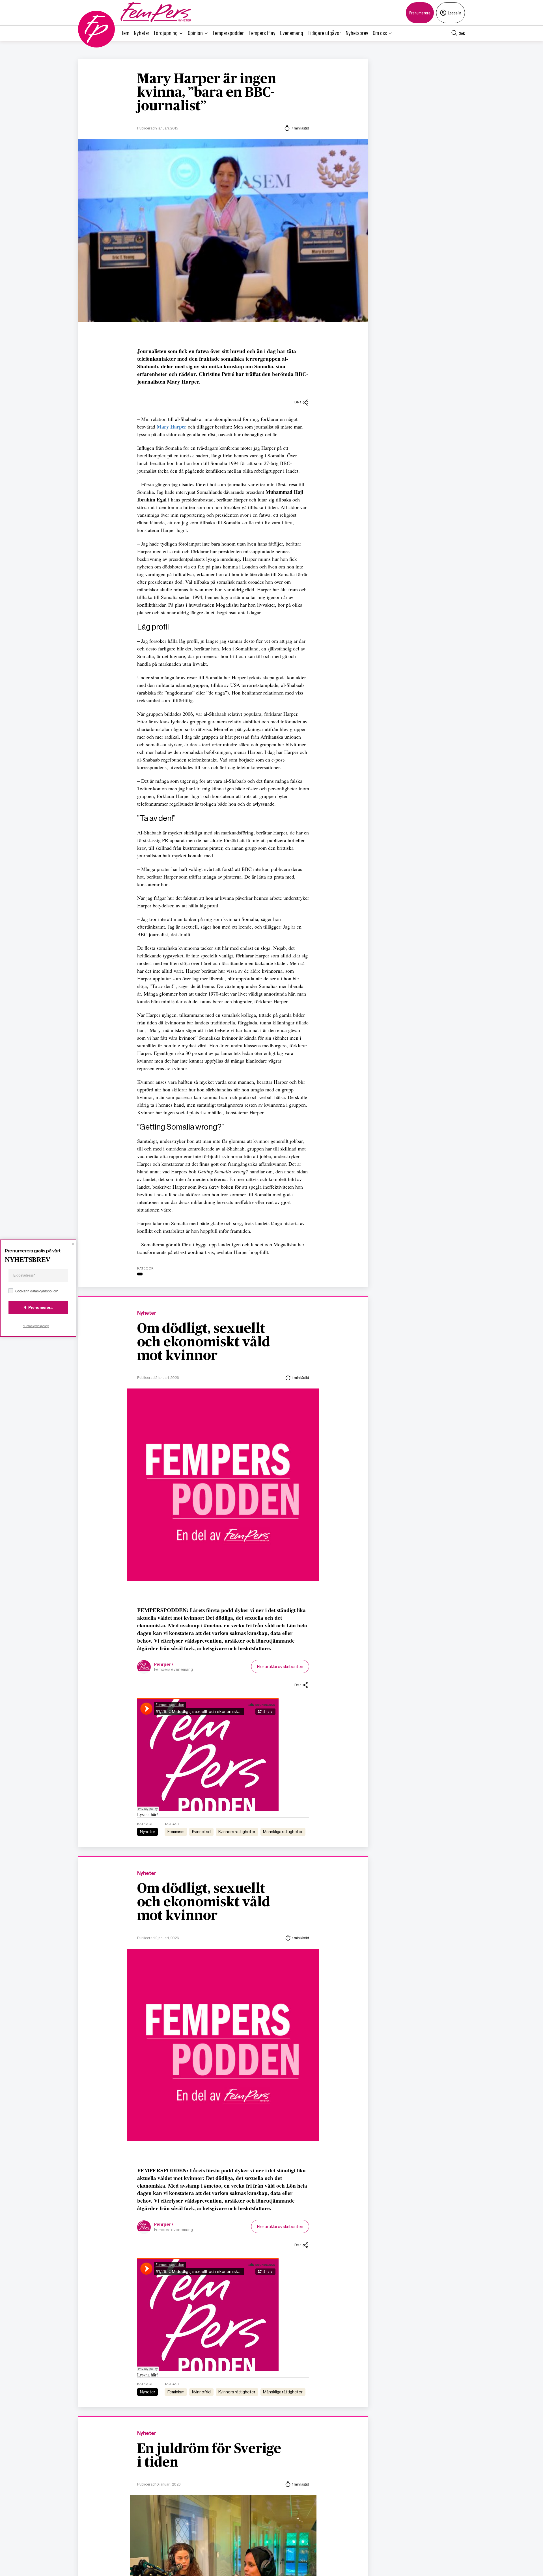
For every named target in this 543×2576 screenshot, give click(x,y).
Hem (125, 33)
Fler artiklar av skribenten (280, 1666)
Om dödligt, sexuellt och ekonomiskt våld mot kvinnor (204, 1342)
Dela (298, 402)
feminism (176, 1832)
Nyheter (142, 33)
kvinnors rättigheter (237, 1832)
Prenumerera (420, 13)
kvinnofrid (201, 1832)
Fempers (164, 1665)
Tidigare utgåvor (324, 33)
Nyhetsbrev (357, 33)
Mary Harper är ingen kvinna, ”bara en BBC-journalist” (207, 93)
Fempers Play (262, 33)
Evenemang (292, 33)
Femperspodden (229, 33)
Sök (462, 33)
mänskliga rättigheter (283, 1832)
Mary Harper (172, 427)
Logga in (454, 13)
